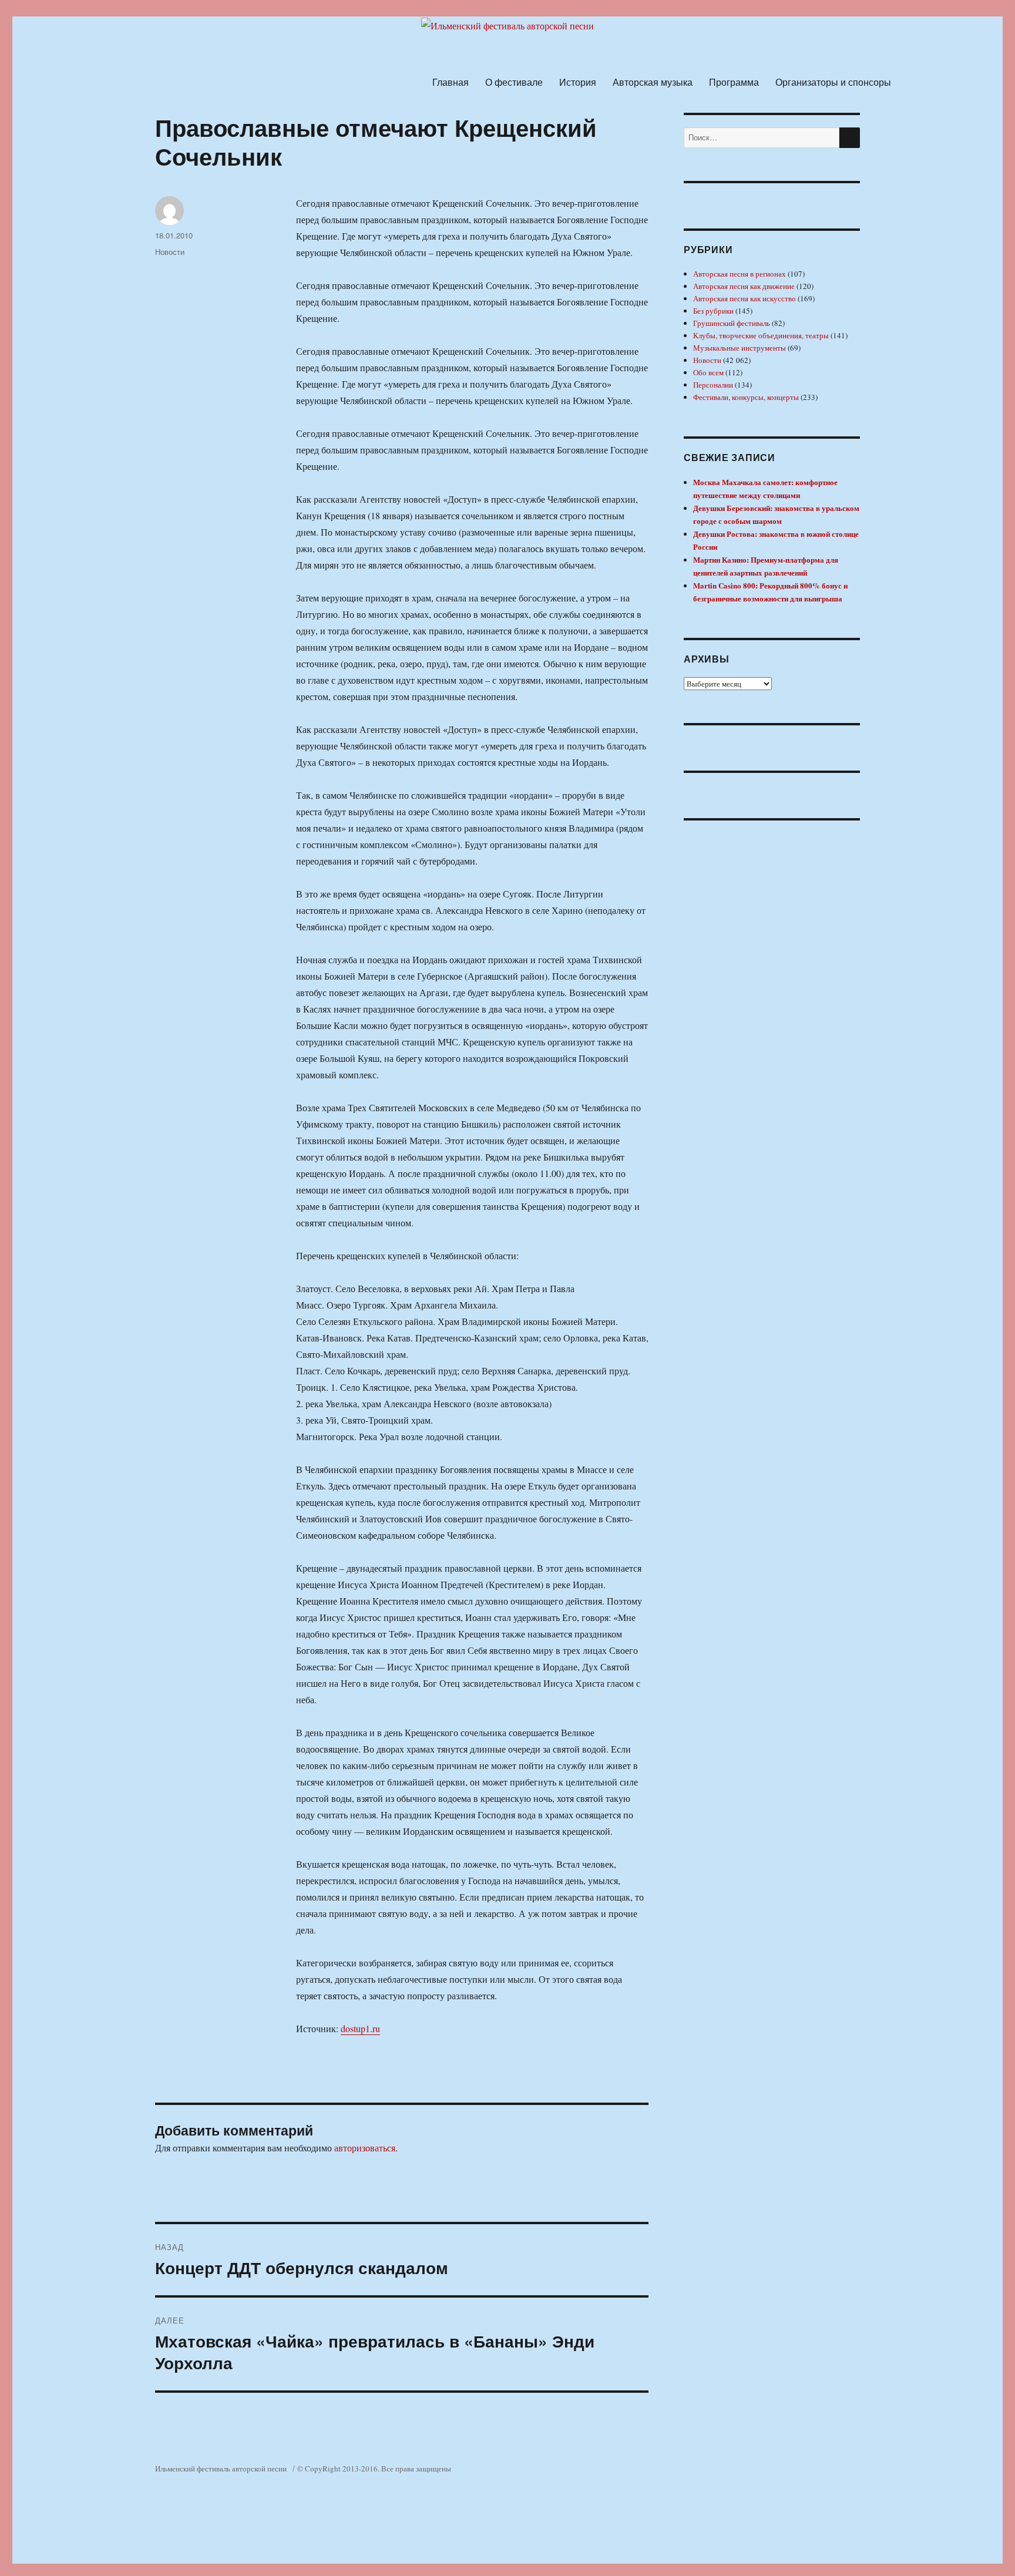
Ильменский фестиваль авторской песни (221, 2469)
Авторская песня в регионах (740, 274)
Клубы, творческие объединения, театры (761, 335)
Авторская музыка (653, 82)
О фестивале (514, 82)
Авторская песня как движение (744, 286)
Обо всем (708, 372)
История (578, 82)
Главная (451, 82)
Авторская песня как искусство (745, 298)
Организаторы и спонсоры (833, 82)
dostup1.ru (360, 2028)
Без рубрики (713, 311)
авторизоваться (365, 2148)
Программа (734, 82)
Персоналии (713, 385)
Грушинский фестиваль (732, 323)
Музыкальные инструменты (740, 348)
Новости (170, 252)
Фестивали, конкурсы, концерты (746, 397)
